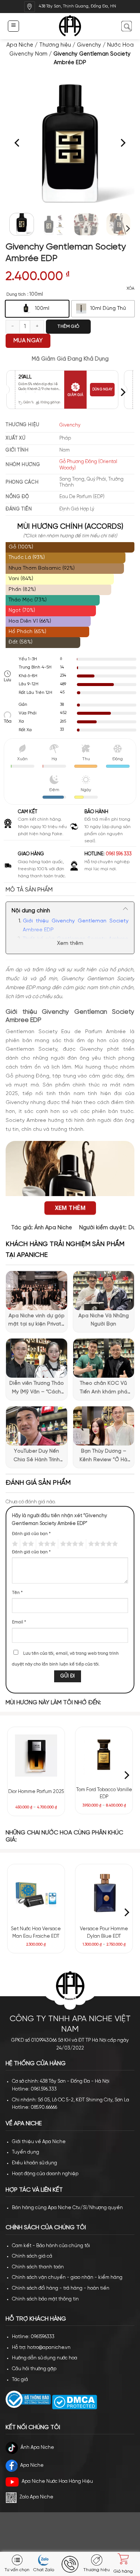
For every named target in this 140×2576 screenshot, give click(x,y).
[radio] (37, 309)
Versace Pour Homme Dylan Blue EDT (104, 1933)
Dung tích (16, 294)
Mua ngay (28, 341)
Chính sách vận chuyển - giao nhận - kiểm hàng (67, 2278)
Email (19, 1622)
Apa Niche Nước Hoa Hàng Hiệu (57, 2481)
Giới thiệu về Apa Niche (39, 2142)
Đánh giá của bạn (31, 1534)
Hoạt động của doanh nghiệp (45, 2174)
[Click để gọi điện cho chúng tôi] (70, 2564)
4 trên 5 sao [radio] (71, 1544)
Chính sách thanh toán (38, 2267)
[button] (13, 26)
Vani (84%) (21, 579)
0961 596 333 (119, 854)
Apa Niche (20, 45)
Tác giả (20, 2380)
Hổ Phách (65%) (27, 632)
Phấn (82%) (22, 590)
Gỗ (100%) (21, 547)
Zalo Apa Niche (36, 2497)
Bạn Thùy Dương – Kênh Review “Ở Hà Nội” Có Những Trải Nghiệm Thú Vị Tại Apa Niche (104, 1456)
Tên (17, 1593)
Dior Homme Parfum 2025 (36, 1792)
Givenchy (89, 45)
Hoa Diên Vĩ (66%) (30, 621)
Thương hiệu (55, 45)
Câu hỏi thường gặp (34, 2369)
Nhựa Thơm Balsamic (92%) (42, 568)
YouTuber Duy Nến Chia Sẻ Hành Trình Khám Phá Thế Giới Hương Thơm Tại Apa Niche (36, 1456)
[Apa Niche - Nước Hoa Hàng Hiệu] (70, 26)
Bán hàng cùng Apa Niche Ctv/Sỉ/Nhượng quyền (67, 2208)
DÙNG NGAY (102, 389)
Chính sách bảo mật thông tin (45, 2299)
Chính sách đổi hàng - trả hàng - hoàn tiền (61, 2288)
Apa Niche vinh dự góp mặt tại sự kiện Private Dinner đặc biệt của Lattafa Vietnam (36, 1321)
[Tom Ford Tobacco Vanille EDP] (104, 1755)
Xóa (130, 289)
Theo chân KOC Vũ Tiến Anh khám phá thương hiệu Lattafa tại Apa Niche (103, 1388)
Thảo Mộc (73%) (28, 600)
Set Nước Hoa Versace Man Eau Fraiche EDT (36, 1933)
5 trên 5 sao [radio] (102, 1544)
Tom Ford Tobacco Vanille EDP (104, 1794)
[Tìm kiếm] (126, 26)
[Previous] (18, 143)
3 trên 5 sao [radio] (46, 1544)
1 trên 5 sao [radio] (14, 1544)
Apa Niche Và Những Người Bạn (104, 1320)
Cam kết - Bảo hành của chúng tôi (51, 2246)
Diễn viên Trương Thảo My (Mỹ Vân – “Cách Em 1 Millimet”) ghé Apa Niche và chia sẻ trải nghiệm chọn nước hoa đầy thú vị (37, 1388)
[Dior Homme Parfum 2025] (36, 1756)
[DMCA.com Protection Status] (74, 2402)
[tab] (70, 890)
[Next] (122, 143)
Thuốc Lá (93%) (27, 558)
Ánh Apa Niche (53, 1228)
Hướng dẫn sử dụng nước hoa (45, 2358)
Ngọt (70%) (22, 611)
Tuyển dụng (26, 2152)
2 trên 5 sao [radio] (27, 1544)
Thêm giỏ (68, 326)
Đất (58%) (21, 642)
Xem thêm (70, 943)
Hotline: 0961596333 (33, 2337)
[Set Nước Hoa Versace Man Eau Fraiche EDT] (36, 1893)
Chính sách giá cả (32, 2256)
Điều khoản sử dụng (35, 2163)
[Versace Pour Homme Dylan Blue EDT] (104, 1893)
